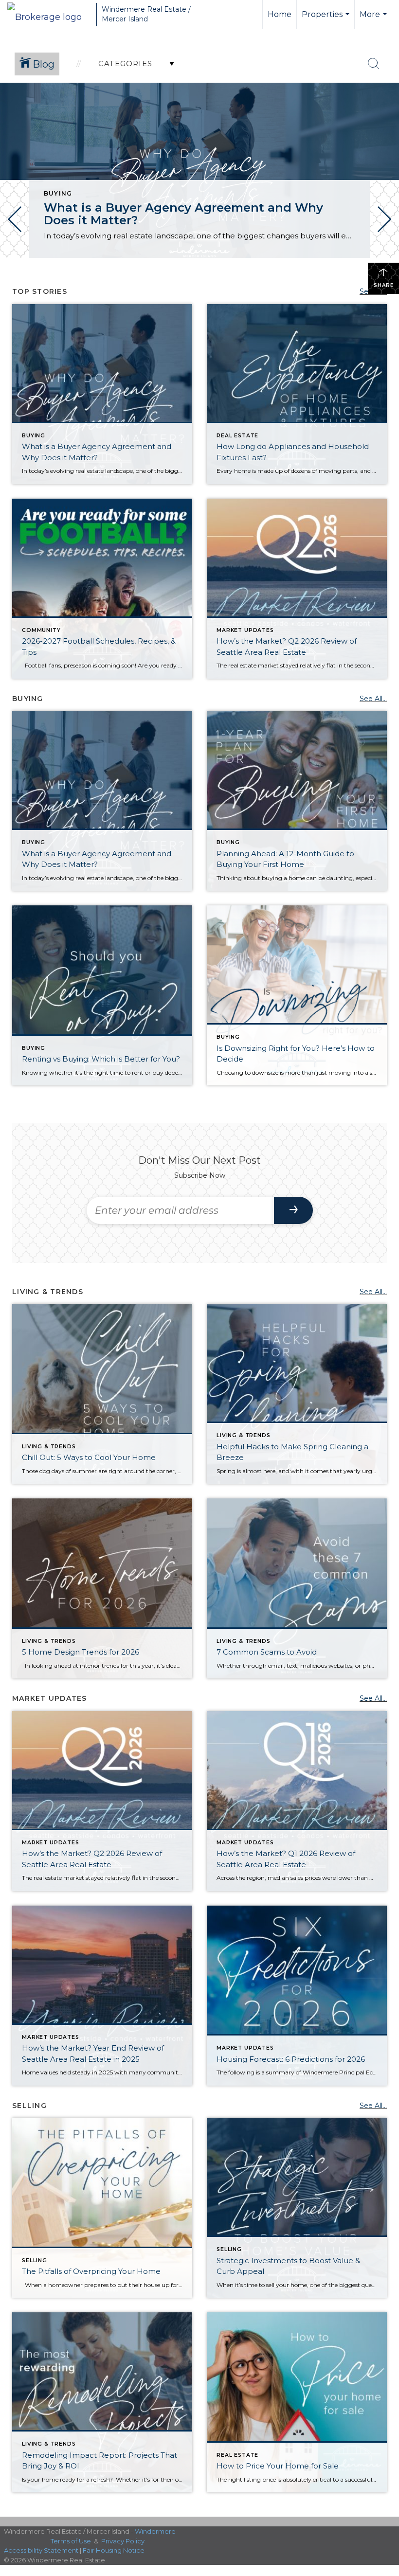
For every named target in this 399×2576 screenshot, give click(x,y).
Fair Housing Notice (114, 2550)
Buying (58, 193)
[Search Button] (374, 64)
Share (384, 285)
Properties (327, 19)
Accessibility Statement (41, 2550)
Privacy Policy (123, 2541)
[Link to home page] (49, 15)
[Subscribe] (293, 1210)
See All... (373, 699)
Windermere (155, 2531)
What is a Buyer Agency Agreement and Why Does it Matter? (183, 214)
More (374, 19)
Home (280, 14)
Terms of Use (71, 2541)
